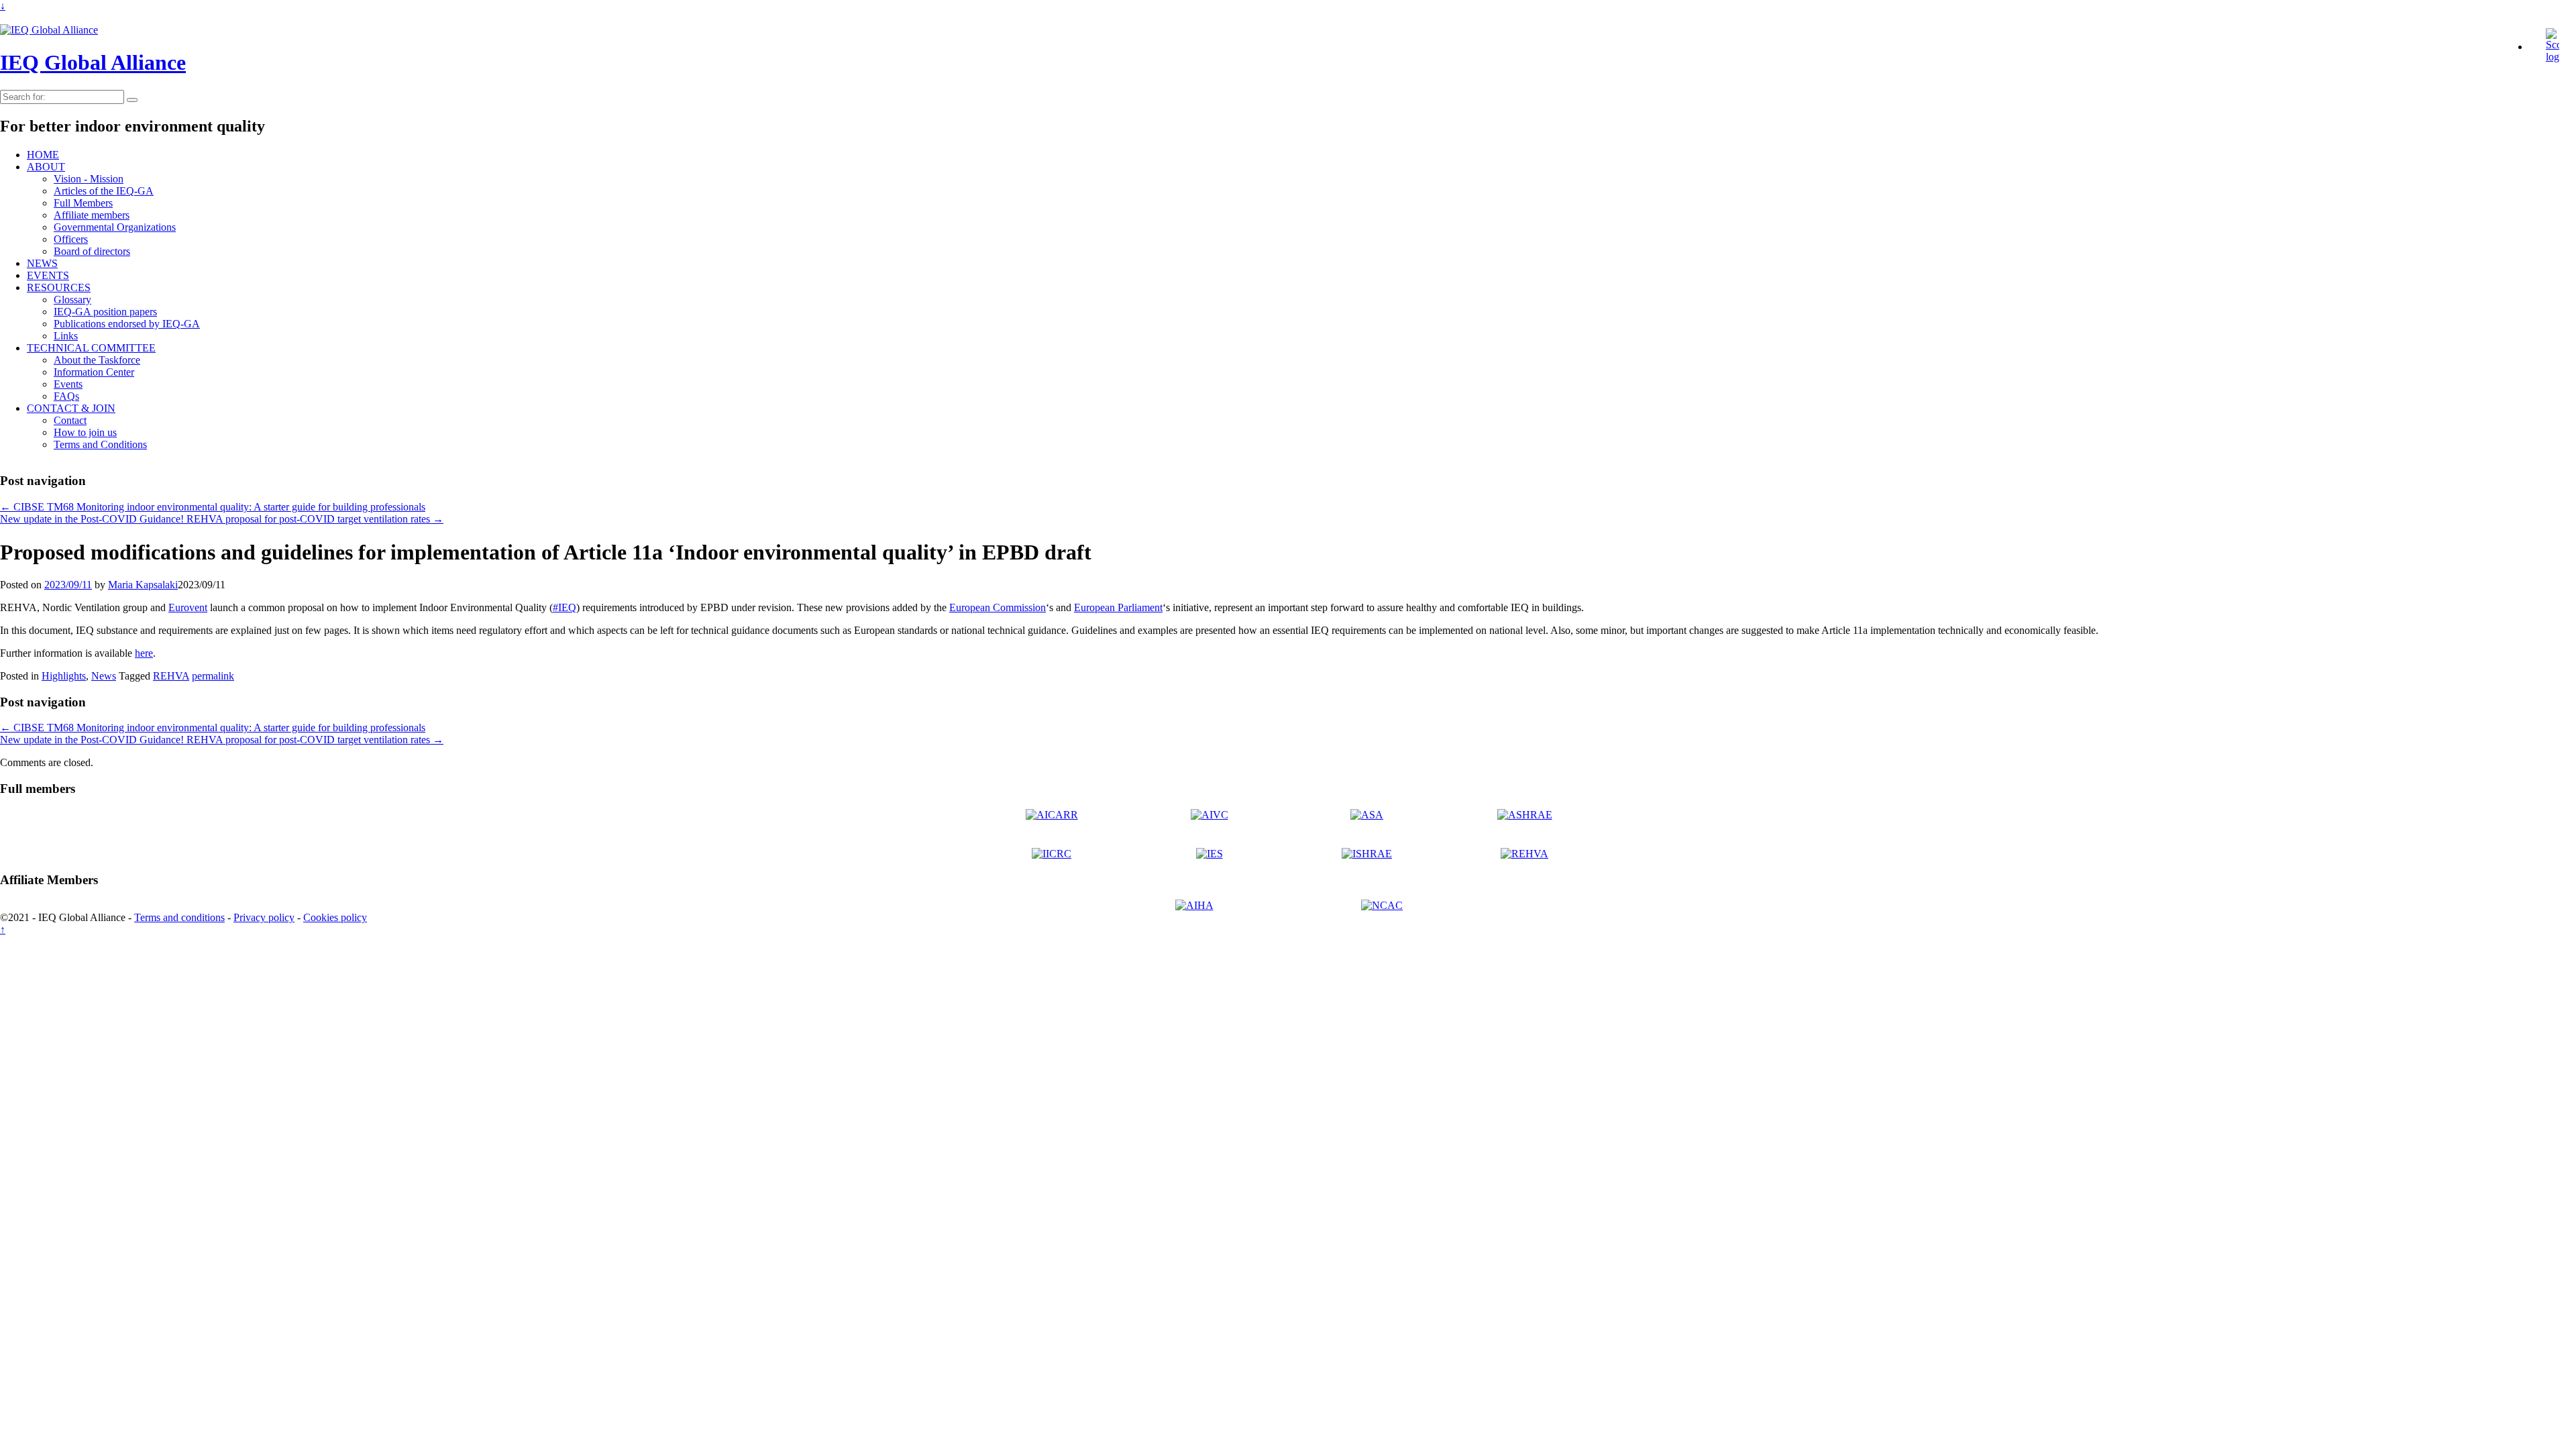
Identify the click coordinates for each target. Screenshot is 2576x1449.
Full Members (83, 203)
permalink (213, 676)
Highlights (64, 676)
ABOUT (46, 167)
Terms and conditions (179, 917)
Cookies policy (335, 917)
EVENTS (48, 275)
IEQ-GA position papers (105, 312)
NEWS (42, 263)
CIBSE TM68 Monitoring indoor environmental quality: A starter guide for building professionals (213, 507)
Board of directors (92, 251)
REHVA (171, 676)
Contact (70, 420)
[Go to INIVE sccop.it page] (2556, 57)
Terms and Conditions (100, 444)
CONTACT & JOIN (71, 408)
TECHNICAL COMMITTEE (91, 348)
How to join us (85, 432)
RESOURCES (59, 287)
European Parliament (1118, 607)
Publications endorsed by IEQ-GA (127, 324)
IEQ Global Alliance (93, 62)
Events (68, 384)
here (144, 653)
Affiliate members (92, 215)
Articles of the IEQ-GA (104, 191)
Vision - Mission (89, 179)
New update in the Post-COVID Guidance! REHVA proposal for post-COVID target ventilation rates (222, 519)
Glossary (72, 300)
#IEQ (565, 607)
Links (66, 336)
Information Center (94, 372)
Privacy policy (264, 917)
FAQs (66, 396)
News (104, 676)
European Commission (998, 607)
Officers (71, 239)
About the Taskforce (97, 360)
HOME (43, 155)
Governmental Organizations (115, 227)
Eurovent (188, 607)
